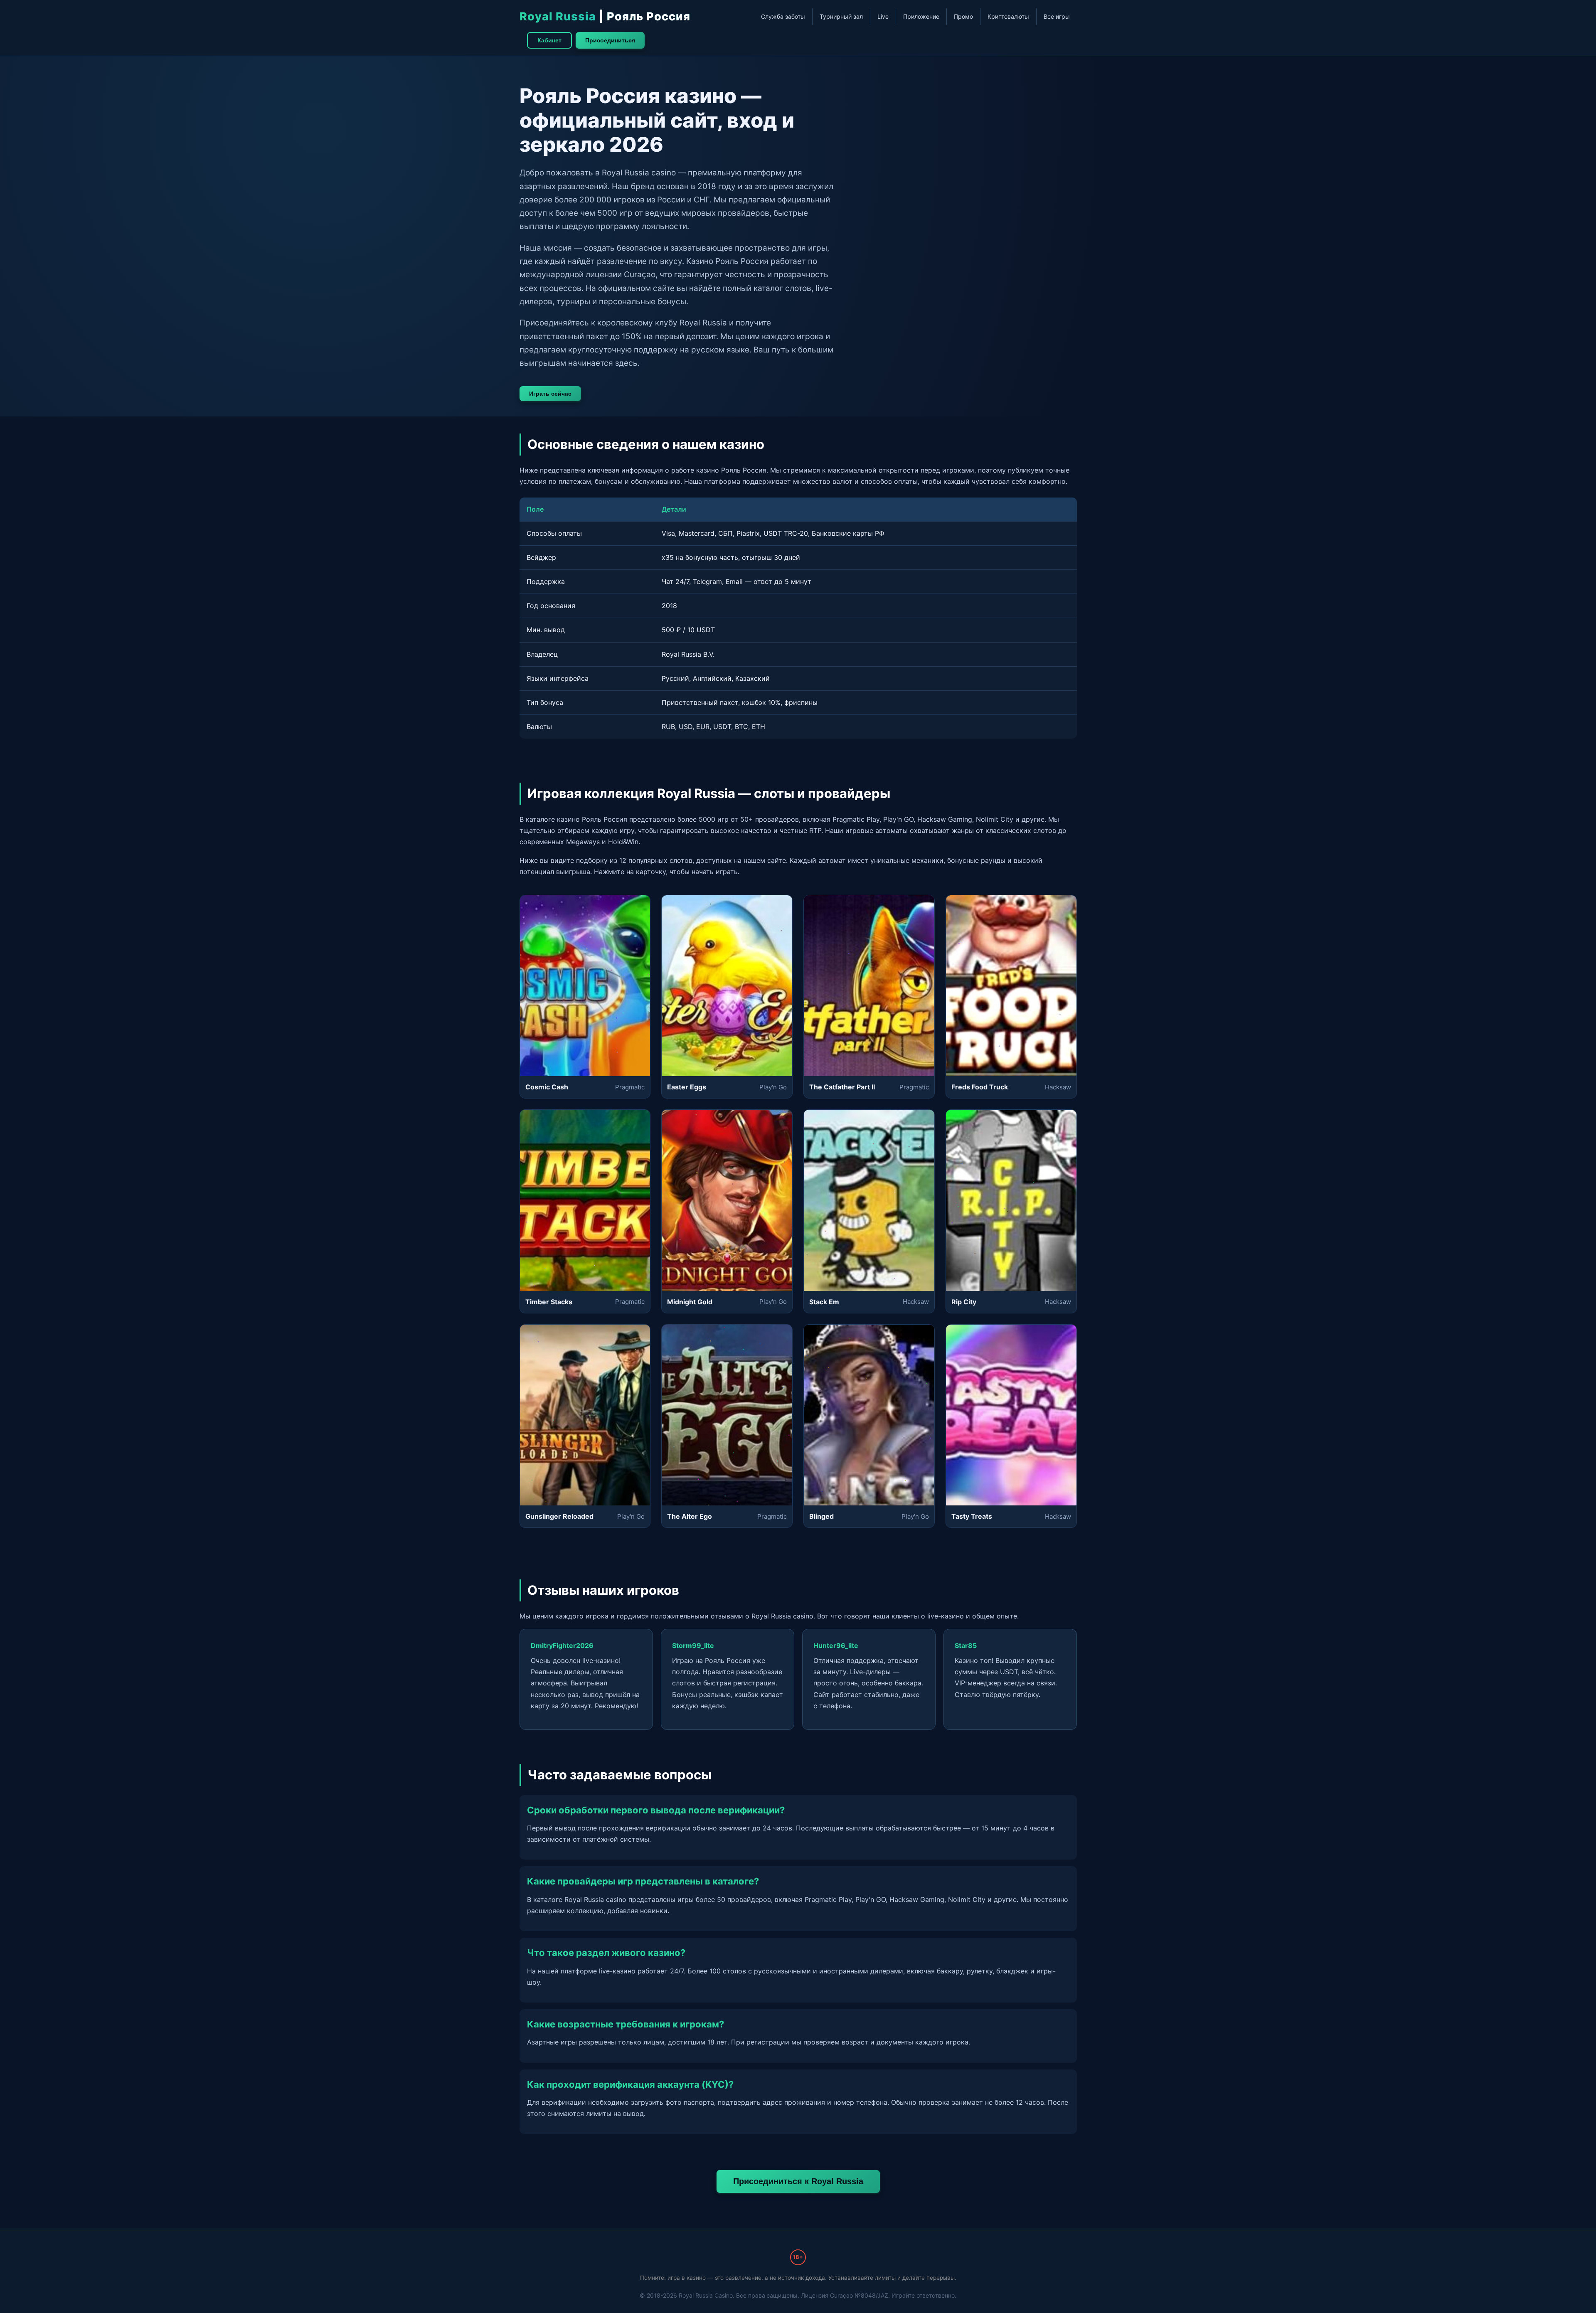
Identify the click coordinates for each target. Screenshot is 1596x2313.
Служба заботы (783, 16)
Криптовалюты (1008, 16)
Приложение (921, 16)
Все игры (1057, 16)
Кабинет (549, 40)
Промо (963, 16)
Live (883, 16)
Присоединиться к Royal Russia (798, 2181)
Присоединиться (610, 40)
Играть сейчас (550, 394)
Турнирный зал (841, 16)
